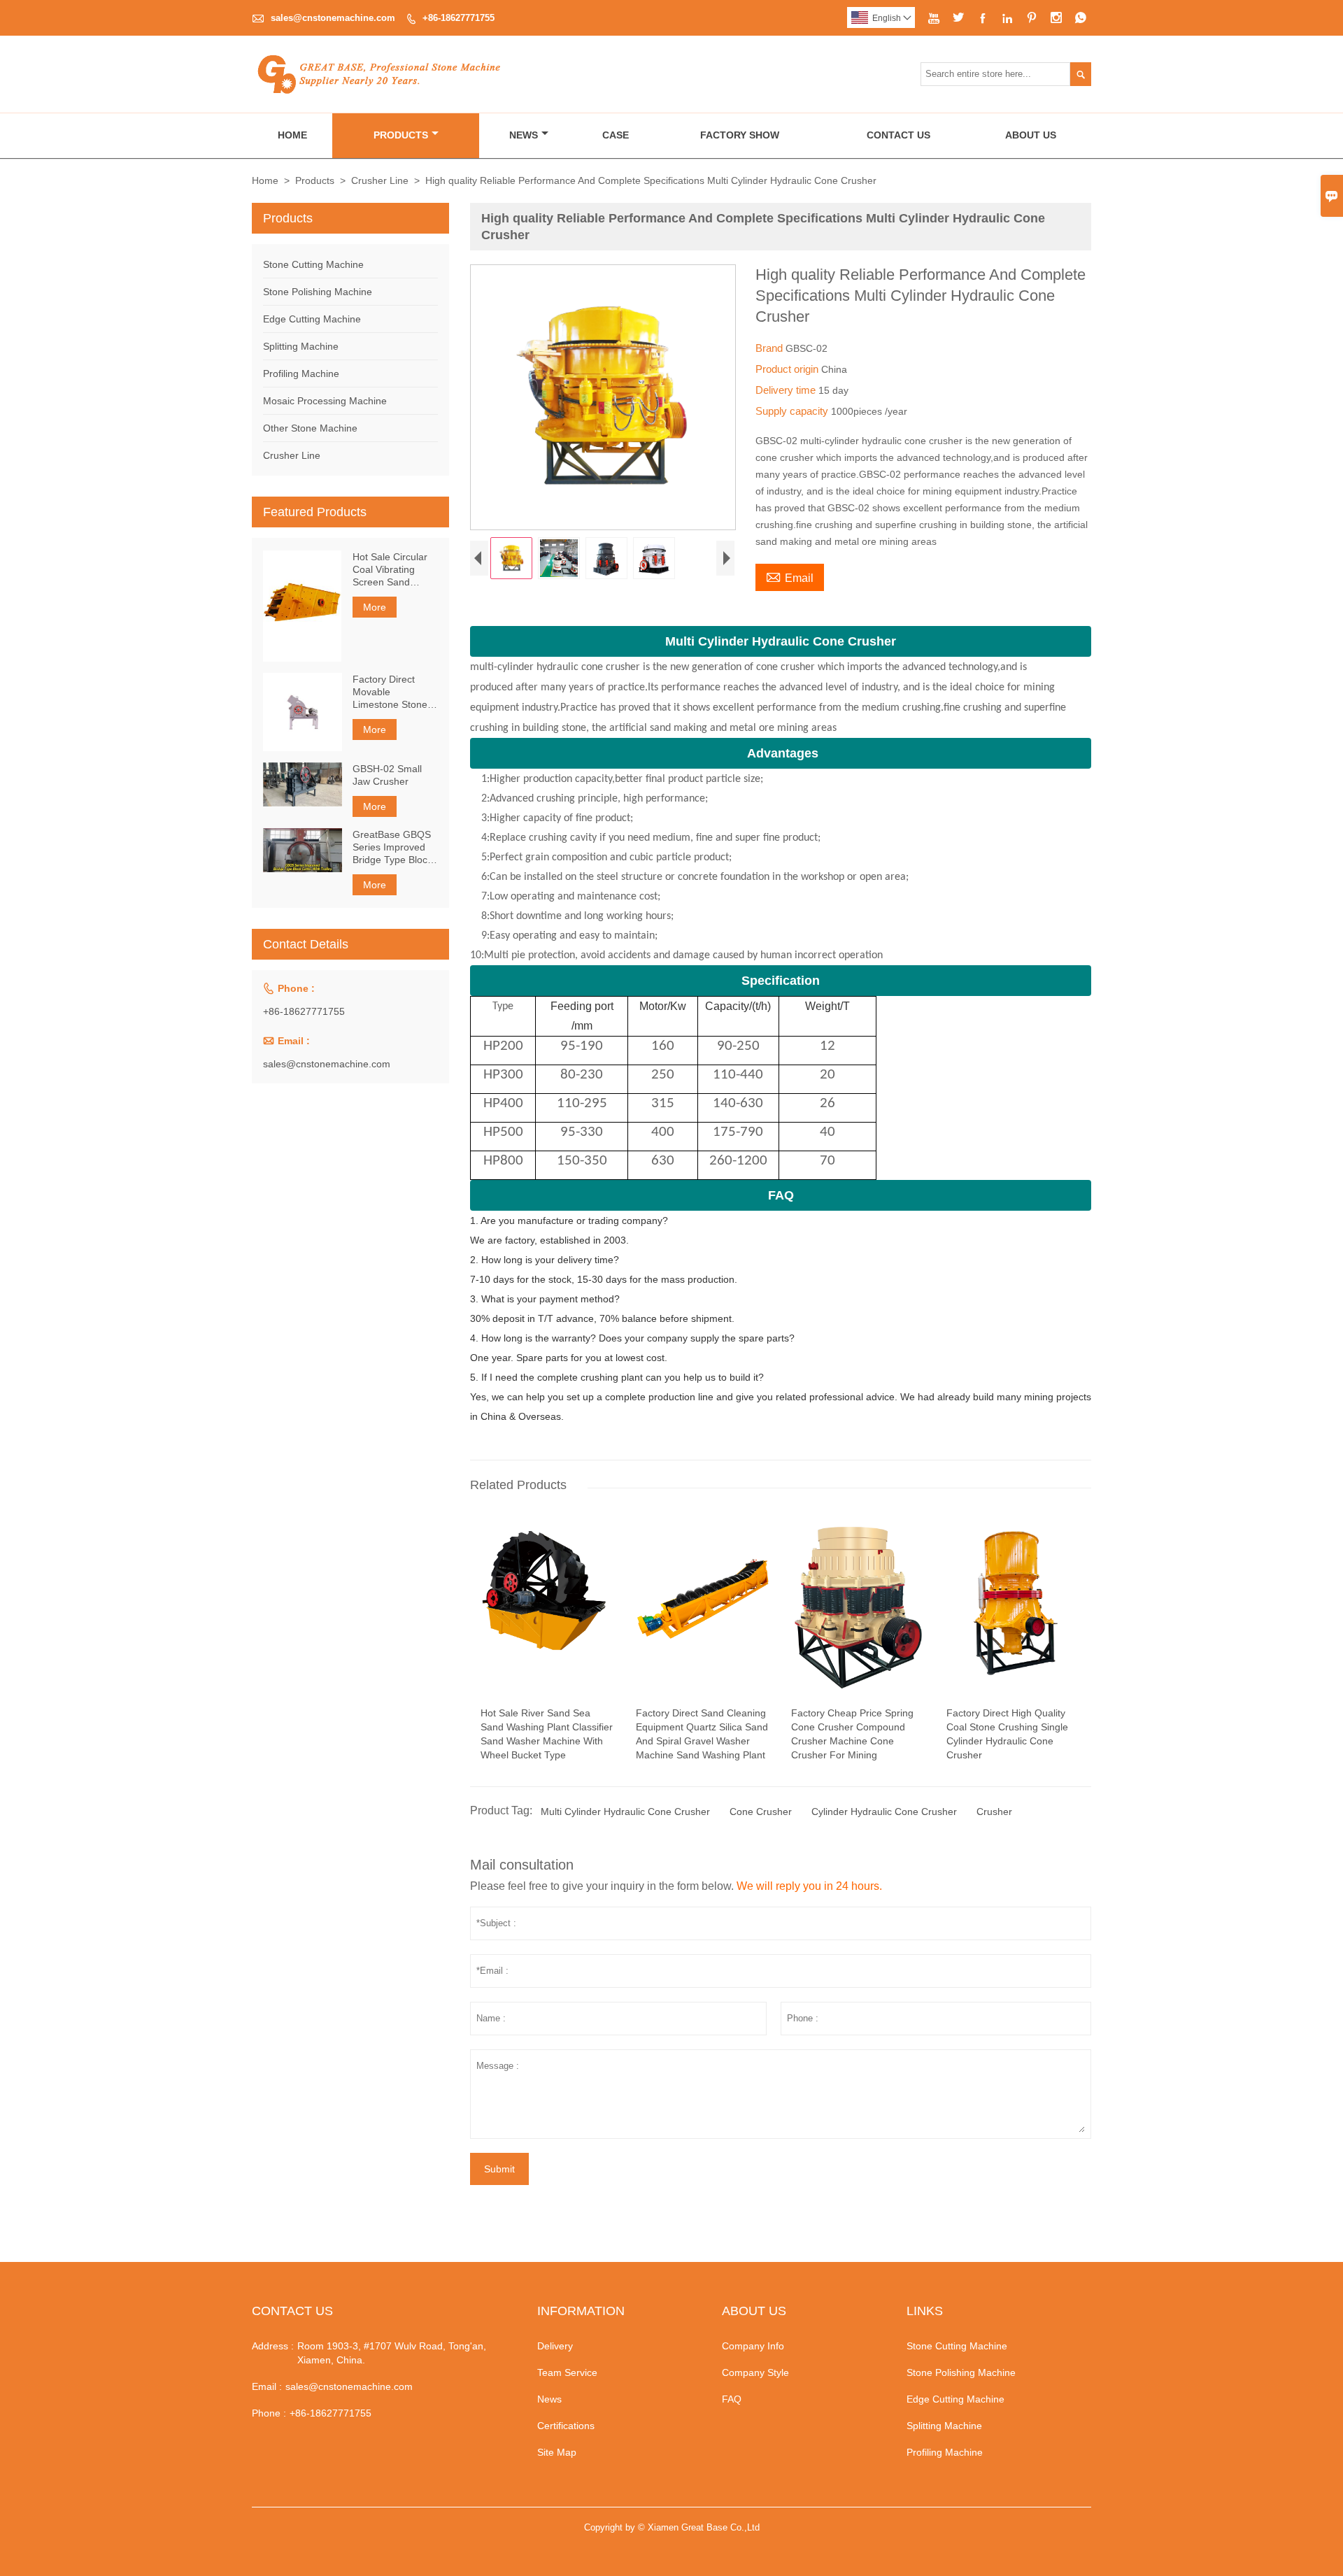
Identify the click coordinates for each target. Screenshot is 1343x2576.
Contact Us (898, 135)
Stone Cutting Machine (313, 264)
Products (401, 135)
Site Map (557, 2452)
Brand (770, 348)
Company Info (753, 2346)
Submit (499, 2169)
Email (790, 576)
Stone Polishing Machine (318, 292)
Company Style (755, 2372)
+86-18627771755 (459, 18)
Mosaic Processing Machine (325, 401)
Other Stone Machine (310, 428)
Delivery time (787, 390)
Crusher (994, 1812)
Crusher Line (380, 180)
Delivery (555, 2346)
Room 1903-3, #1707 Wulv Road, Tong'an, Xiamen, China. (392, 2353)
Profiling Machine (301, 373)
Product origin (788, 369)
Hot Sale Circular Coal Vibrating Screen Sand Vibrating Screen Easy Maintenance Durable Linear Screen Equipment (393, 570)
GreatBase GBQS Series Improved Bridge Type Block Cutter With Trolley (393, 847)
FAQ (732, 2399)
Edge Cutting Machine (312, 319)
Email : (267, 2386)
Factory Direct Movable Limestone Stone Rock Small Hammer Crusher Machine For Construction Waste (391, 692)
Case (616, 135)
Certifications (566, 2426)
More (375, 607)
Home (292, 135)
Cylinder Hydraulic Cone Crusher (884, 1812)
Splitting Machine (301, 346)
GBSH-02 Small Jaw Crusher (387, 775)
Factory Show (740, 135)
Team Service (567, 2372)
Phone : (269, 2413)
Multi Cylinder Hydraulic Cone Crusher (625, 1812)
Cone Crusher (761, 1812)
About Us (1031, 135)
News (524, 135)
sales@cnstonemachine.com (333, 18)
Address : (273, 2346)
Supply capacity (793, 411)
